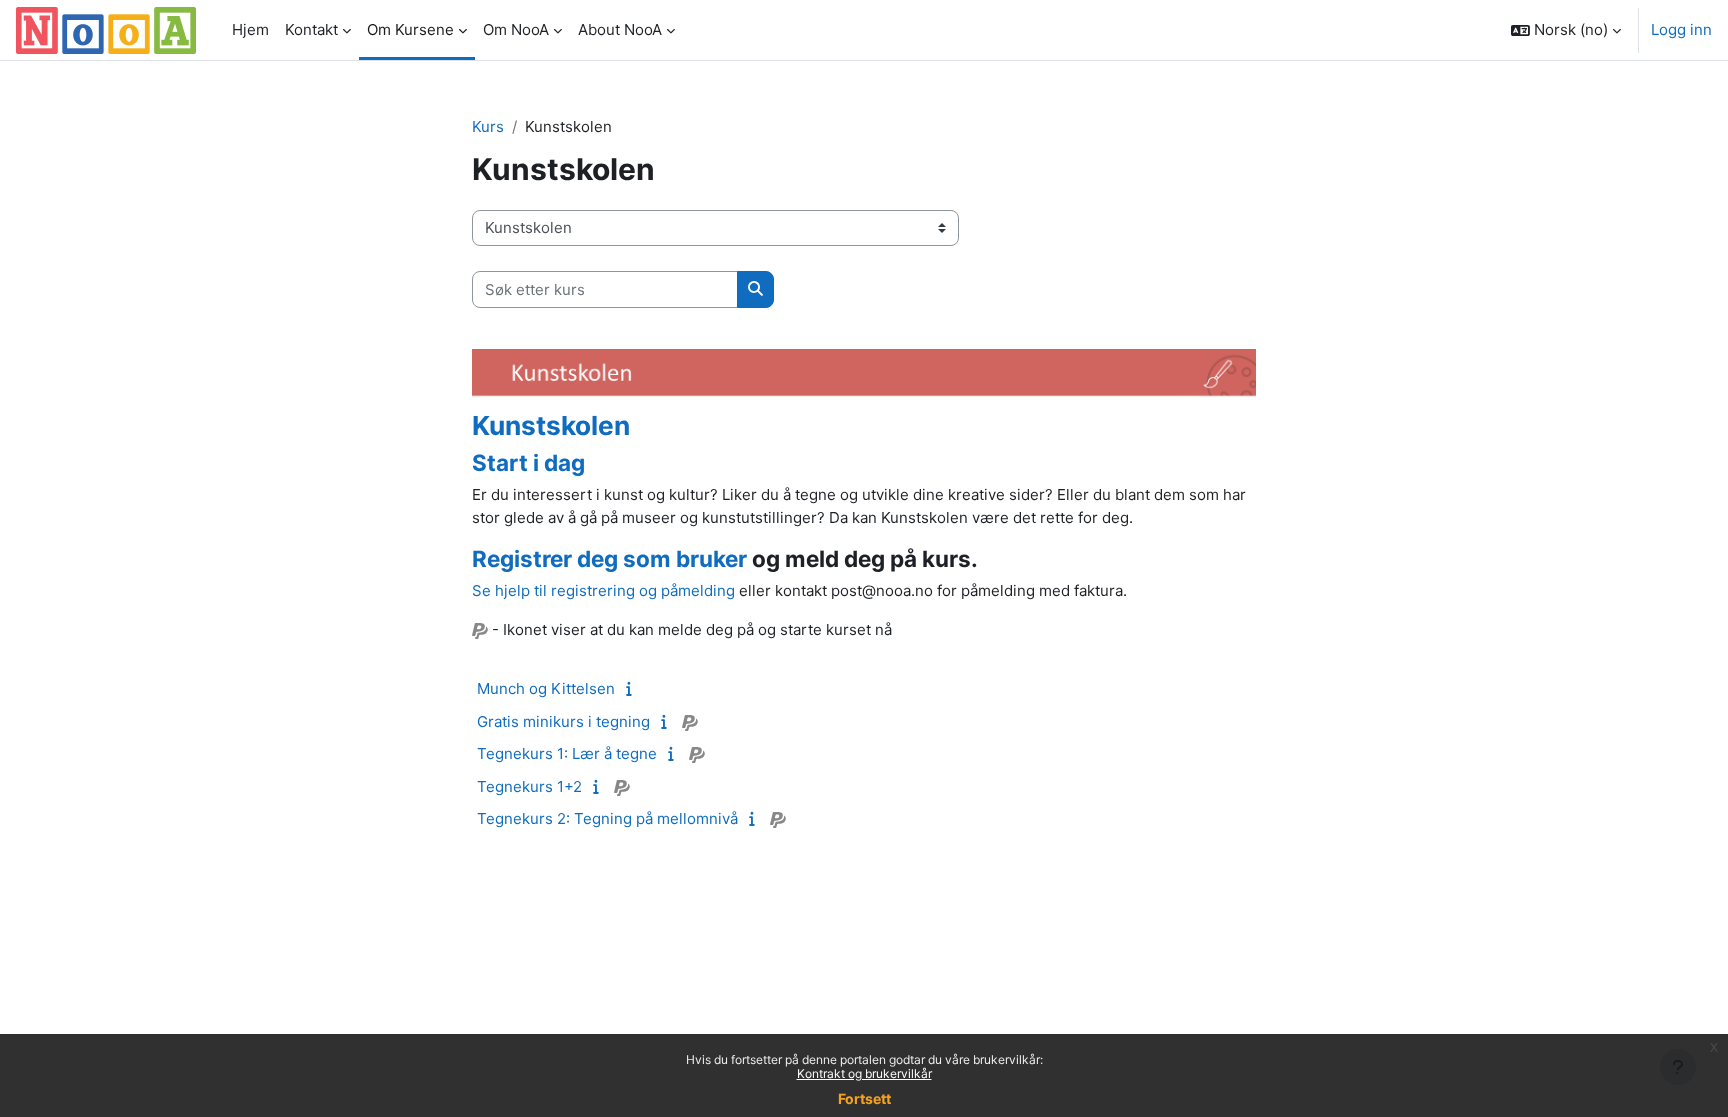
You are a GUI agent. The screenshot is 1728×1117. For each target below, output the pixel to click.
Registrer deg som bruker (609, 558)
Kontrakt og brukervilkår (864, 1073)
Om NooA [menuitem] (516, 29)
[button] (1566, 30)
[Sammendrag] (633, 688)
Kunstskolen (551, 425)
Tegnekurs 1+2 (529, 786)
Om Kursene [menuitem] (410, 29)
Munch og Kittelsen (546, 688)
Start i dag (528, 462)
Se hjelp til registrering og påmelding (603, 590)
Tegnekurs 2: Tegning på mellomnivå (607, 818)
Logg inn (1681, 29)
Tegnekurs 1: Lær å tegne (567, 753)
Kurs (488, 126)
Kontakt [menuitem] (311, 29)
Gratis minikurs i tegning (563, 721)
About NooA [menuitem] (620, 29)
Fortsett (864, 1098)
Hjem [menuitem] (250, 29)
